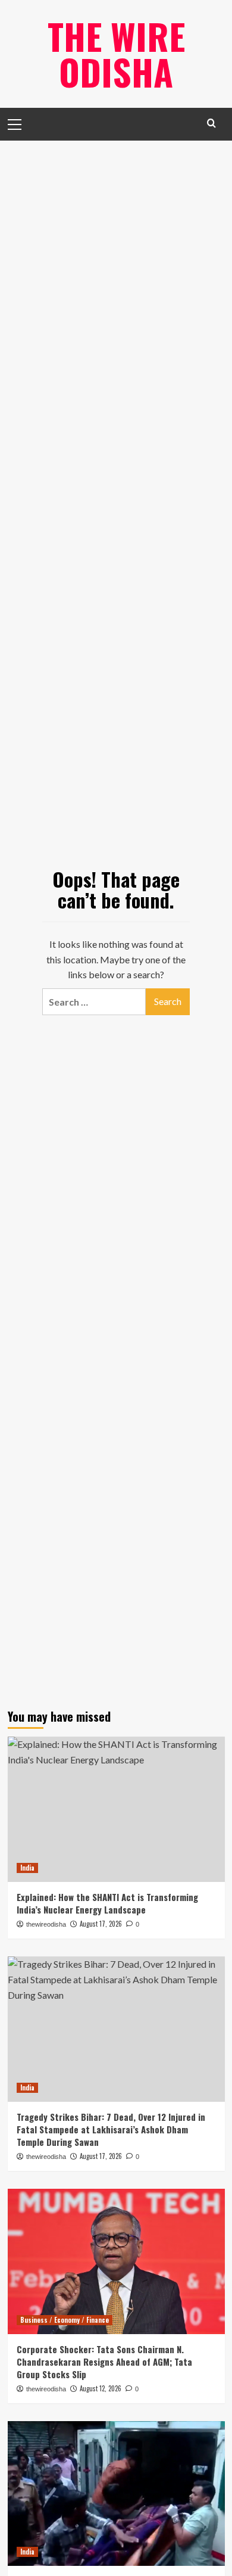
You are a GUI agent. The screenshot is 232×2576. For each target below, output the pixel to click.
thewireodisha (46, 2389)
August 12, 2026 (101, 2388)
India (27, 1868)
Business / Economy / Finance (65, 2320)
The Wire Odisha (116, 53)
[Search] (211, 123)
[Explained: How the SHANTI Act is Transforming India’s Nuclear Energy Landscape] (116, 1809)
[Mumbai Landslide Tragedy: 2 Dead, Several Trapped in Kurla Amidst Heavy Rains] (116, 2493)
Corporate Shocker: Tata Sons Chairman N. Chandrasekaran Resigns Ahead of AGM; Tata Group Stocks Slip (104, 2362)
